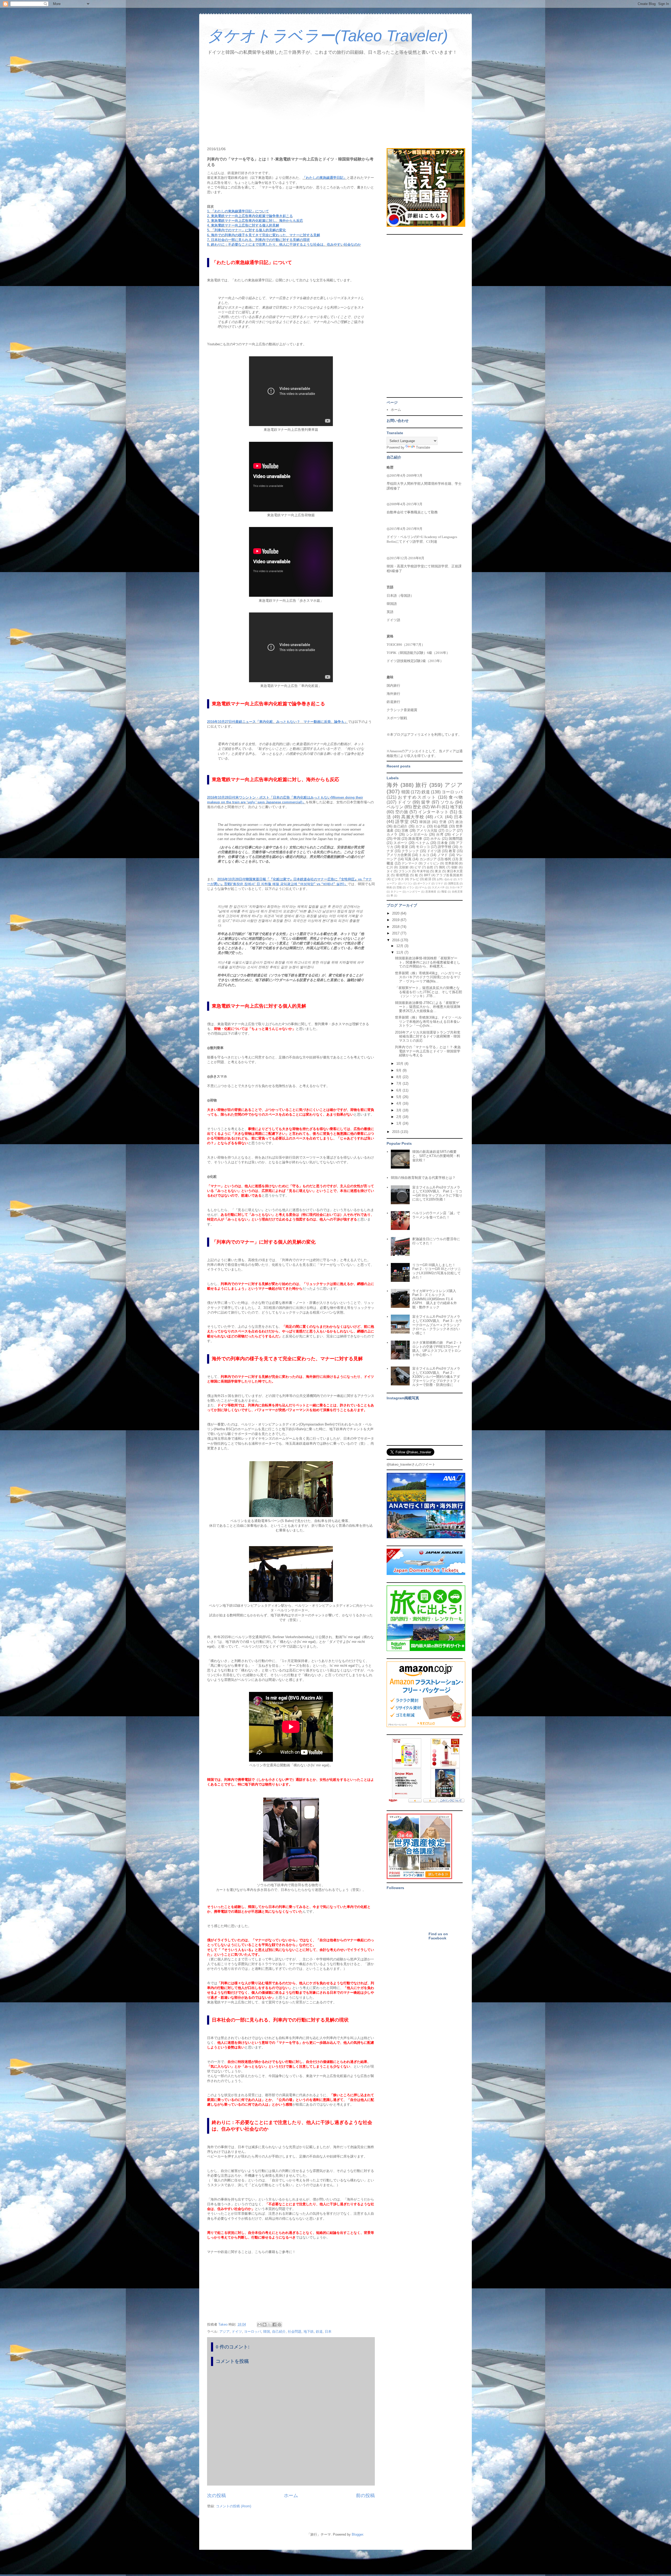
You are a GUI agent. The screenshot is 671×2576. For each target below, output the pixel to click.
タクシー (396, 892)
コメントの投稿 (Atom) (234, 2506)
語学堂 (402, 822)
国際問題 (456, 839)
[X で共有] (269, 2325)
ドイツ (237, 2332)
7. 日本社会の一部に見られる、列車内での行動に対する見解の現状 (258, 240)
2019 (396, 920)
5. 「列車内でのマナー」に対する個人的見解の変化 (247, 230)
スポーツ (400, 843)
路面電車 (415, 839)
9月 (399, 1070)
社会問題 (295, 2332)
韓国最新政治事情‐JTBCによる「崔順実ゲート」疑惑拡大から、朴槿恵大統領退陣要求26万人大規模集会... (428, 1007)
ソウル (447, 802)
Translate (423, 447)
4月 (399, 1103)
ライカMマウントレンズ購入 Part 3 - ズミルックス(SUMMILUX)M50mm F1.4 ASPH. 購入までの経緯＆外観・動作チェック (436, 1299)
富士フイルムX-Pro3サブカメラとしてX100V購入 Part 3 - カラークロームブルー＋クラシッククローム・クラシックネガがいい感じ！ (437, 1325)
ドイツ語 (434, 851)
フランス (405, 871)
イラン (410, 887)
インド (457, 834)
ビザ (418, 867)
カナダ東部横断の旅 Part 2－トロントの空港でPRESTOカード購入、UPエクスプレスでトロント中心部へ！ (437, 1349)
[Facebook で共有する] (274, 2325)
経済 (428, 879)
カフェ (421, 826)
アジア (224, 2332)
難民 (442, 867)
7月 (399, 1083)
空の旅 (402, 812)
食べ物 (456, 797)
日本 (328, 2332)
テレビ (414, 879)
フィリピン (431, 863)
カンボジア (428, 859)
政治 (459, 822)
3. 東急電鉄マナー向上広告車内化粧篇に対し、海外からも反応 (255, 221)
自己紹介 (279, 2332)
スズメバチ (438, 887)
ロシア (451, 830)
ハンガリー (413, 892)
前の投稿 (365, 2496)
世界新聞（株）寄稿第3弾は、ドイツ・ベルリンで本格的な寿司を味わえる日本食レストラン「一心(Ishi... (428, 1021)
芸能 (399, 887)
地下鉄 (309, 2332)
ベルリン (395, 807)
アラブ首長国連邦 (449, 875)
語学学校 (445, 847)
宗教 (405, 830)
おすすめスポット (417, 797)
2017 (396, 933)
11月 (400, 952)
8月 (399, 1077)
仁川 (390, 867)
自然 (430, 867)
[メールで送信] (259, 2325)
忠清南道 (431, 892)
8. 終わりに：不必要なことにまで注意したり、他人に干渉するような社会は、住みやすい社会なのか (284, 244)
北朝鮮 (404, 867)
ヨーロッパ (253, 2332)
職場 (444, 892)
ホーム (291, 2496)
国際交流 (453, 883)
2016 (396, 940)
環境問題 (402, 875)
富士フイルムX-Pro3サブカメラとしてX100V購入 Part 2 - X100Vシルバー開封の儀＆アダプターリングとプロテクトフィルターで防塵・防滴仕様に (436, 1377)
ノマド (443, 855)
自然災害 (457, 892)
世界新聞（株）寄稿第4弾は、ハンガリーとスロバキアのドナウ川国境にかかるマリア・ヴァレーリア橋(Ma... (428, 977)
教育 (452, 851)
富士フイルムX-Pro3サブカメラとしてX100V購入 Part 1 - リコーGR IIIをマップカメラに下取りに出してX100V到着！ (437, 1193)
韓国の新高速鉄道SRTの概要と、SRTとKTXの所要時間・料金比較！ (436, 1156)
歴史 (417, 807)
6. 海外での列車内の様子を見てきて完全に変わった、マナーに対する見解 (264, 235)
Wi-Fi (436, 807)
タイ (390, 871)
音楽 (405, 847)
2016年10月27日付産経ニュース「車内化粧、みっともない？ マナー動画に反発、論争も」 (277, 722)
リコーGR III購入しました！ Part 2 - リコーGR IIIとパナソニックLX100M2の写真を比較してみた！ (437, 1271)
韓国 (267, 2332)
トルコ (424, 855)
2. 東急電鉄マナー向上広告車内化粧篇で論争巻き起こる (250, 216)
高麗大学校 (413, 817)
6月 (399, 1090)
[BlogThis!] (264, 2325)
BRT (427, 875)
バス (439, 817)
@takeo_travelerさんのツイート (411, 1464)
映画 (389, 887)
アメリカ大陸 (427, 830)
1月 (399, 1123)
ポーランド (424, 883)
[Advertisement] (335, 102)
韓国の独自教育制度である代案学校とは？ (423, 1178)
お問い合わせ (445, 879)
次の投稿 (217, 2496)
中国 (397, 839)
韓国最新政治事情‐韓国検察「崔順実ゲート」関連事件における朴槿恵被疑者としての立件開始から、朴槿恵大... (428, 962)
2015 (396, 1132)
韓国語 (425, 822)
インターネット (433, 812)
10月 (400, 1064)
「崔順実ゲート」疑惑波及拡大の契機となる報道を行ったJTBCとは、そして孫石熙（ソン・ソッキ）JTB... (429, 992)
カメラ (392, 834)
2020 (396, 913)
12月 (400, 946)
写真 (408, 859)
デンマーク (410, 863)
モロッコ (423, 847)
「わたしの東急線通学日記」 (325, 178)
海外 (393, 785)
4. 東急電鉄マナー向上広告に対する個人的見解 (243, 225)
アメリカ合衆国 (399, 855)
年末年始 (423, 871)
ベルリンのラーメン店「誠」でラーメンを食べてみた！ (436, 1215)
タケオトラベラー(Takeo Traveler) (328, 36)
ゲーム (423, 887)
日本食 (442, 843)
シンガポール (417, 834)
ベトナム (422, 843)
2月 (399, 1117)
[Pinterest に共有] (279, 2325)
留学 (426, 802)
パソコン (407, 883)
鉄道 (319, 2332)
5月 (399, 1097)
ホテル (436, 839)
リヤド (439, 883)
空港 (443, 822)
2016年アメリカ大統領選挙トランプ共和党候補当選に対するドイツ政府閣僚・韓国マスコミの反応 (428, 1036)
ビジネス (398, 879)
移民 (448, 859)
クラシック (410, 851)
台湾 (440, 834)
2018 (396, 927)
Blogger (357, 2534)
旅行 (421, 785)
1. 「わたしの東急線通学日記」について (238, 211)
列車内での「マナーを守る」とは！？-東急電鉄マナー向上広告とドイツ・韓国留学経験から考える (428, 1051)
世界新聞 (451, 863)
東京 (438, 871)
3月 (399, 1110)
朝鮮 (455, 867)
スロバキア (456, 887)
